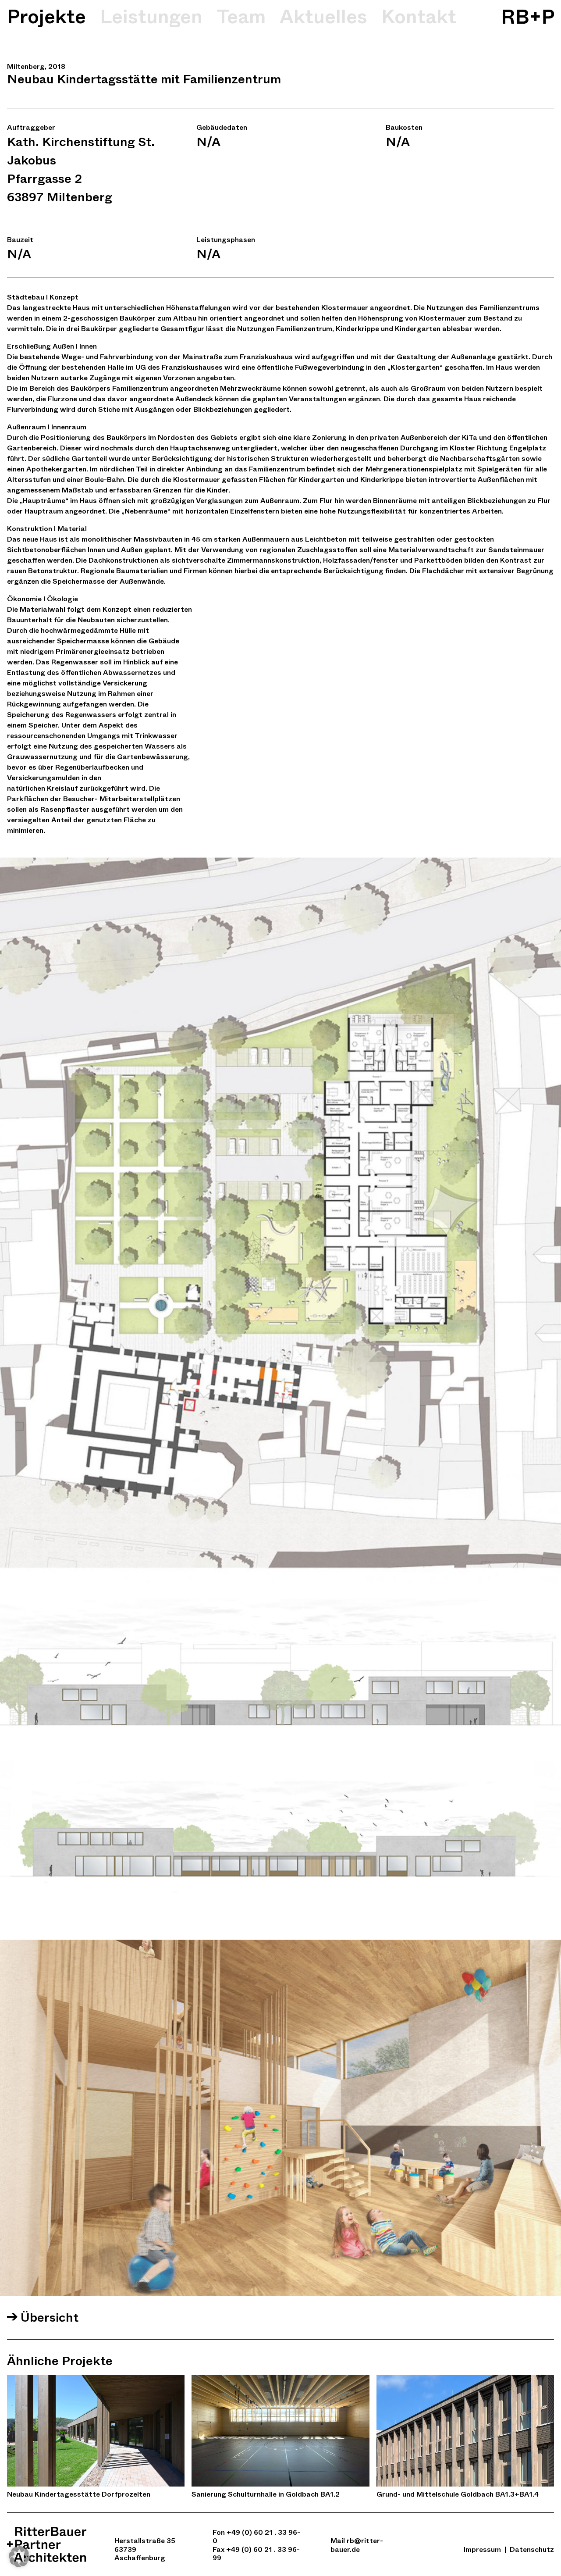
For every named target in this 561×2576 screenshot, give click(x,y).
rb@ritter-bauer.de (357, 2545)
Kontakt (419, 17)
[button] (19, 2557)
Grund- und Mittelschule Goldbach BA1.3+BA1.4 (458, 2494)
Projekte (46, 17)
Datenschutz (532, 2549)
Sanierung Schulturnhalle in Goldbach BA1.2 (266, 2494)
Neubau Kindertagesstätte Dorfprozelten (79, 2494)
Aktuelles (323, 17)
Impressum (482, 2549)
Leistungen (151, 17)
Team (241, 17)
